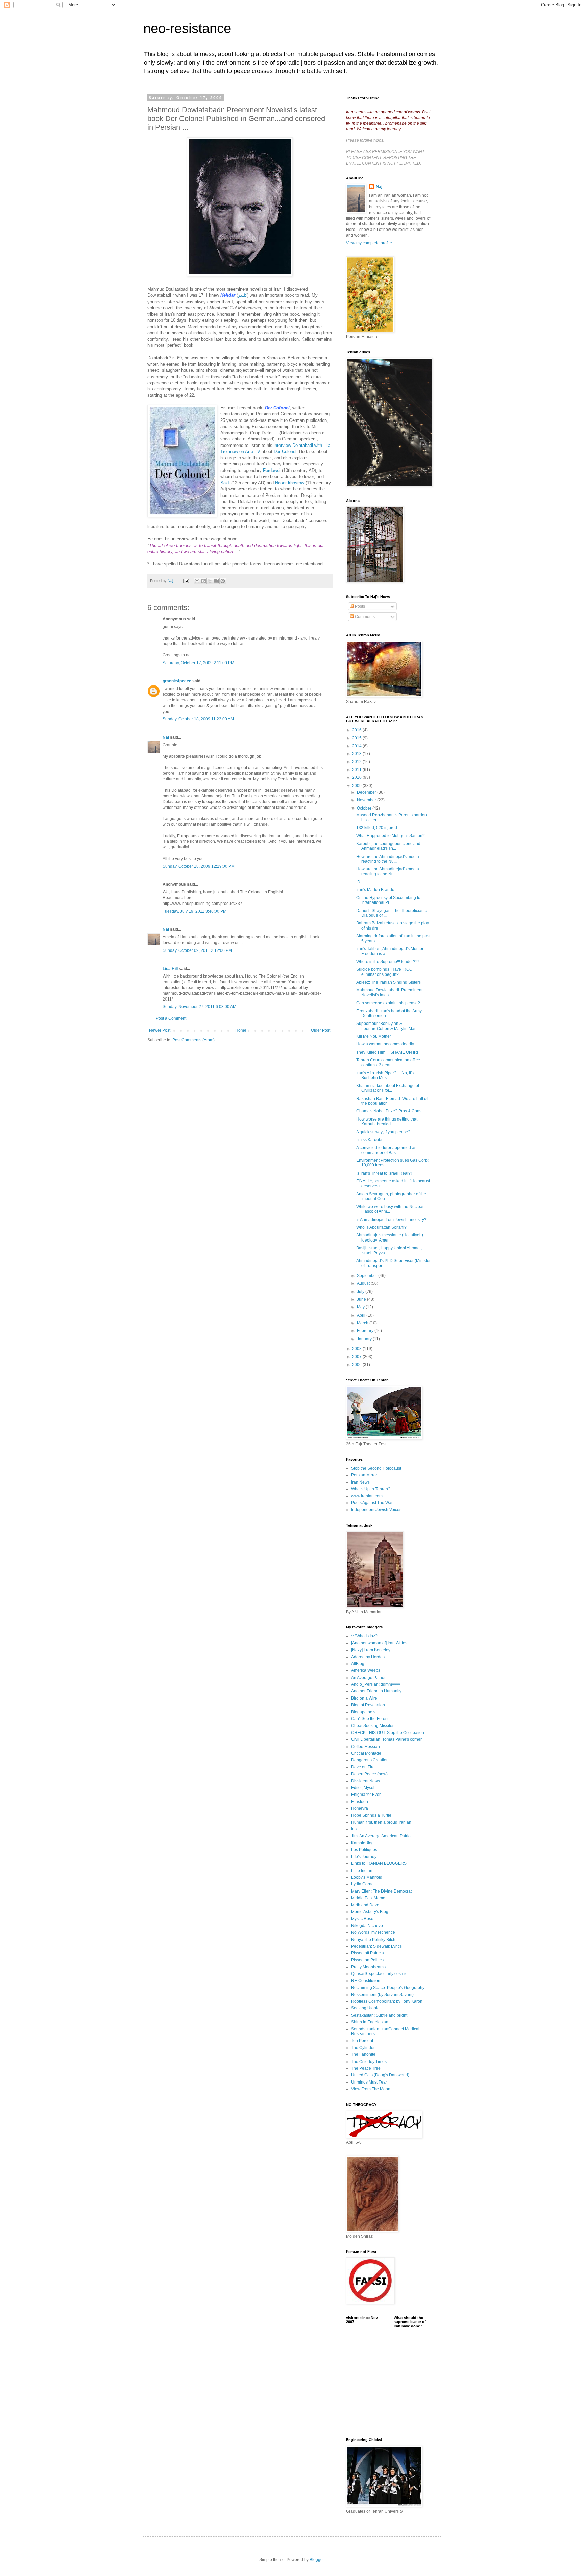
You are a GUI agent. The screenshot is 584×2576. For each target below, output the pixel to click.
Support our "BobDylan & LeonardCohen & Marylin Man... (388, 1026)
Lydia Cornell (363, 1884)
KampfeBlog (362, 1843)
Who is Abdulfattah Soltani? (381, 1227)
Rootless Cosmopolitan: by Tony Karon (387, 2001)
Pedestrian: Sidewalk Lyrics (376, 1946)
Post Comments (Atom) (193, 1040)
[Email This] (197, 581)
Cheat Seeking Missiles (373, 1726)
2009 (357, 786)
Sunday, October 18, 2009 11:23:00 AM (198, 719)
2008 (357, 1349)
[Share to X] (210, 581)
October (365, 808)
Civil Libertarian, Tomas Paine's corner (386, 1739)
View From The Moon (371, 2089)
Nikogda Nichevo (367, 1926)
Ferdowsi (272, 470)
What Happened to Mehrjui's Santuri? (391, 836)
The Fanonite (363, 2054)
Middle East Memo (368, 1898)
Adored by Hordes (368, 1657)
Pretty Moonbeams (368, 1967)
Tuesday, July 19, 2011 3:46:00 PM (194, 911)
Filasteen (360, 1802)
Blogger (317, 2560)
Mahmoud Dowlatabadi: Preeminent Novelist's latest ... (389, 992)
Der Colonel (285, 451)
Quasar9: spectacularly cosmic (379, 1974)
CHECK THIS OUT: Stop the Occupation (388, 1733)
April (362, 1315)
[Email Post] (186, 581)
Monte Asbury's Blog (370, 1912)
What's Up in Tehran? (371, 1489)
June (362, 1299)
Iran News (360, 1482)
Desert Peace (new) (369, 1774)
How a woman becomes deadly (385, 1044)
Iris (354, 1829)
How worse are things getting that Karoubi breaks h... (387, 1122)
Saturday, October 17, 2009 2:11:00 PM (198, 663)
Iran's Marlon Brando (375, 890)
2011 (357, 770)
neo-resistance (187, 28)
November (367, 800)
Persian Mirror (364, 1475)
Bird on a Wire (364, 1698)
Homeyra (360, 1808)
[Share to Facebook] (216, 581)
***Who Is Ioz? (364, 1636)
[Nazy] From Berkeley (371, 1650)
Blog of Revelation (368, 1705)
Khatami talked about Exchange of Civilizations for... (388, 1088)
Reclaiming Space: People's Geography (388, 1988)
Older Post (321, 1030)
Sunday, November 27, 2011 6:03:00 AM (199, 1007)
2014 (357, 746)
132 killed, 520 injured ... (379, 828)
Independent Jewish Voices (376, 1510)
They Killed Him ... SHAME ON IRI (387, 1052)
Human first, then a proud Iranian (381, 1822)
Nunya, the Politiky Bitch (373, 1940)
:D (358, 882)
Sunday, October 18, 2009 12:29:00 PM (199, 866)
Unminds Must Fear (369, 2082)
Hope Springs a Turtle (371, 1815)
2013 (357, 754)
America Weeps (366, 1670)
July (361, 1292)
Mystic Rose (362, 1919)
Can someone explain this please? (388, 1003)
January (365, 1339)
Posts (359, 606)
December (367, 792)
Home (241, 1030)
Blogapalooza (364, 1712)
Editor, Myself (363, 1788)
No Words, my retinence (373, 1932)
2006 (357, 1365)
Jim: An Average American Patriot (381, 1836)
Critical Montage (366, 1753)
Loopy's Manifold (367, 1877)
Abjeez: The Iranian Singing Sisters (388, 982)
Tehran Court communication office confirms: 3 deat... (388, 1062)
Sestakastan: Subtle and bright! (380, 2015)
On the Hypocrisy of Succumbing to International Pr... (388, 900)
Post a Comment (171, 1018)
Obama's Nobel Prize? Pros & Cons (389, 1111)
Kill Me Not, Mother (374, 1036)
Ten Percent (362, 2041)
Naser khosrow (290, 483)
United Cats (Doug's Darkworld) (380, 2075)
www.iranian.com (367, 1496)
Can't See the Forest (370, 1719)
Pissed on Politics (367, 1960)
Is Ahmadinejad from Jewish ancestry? (391, 1220)
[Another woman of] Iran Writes (379, 1643)
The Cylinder (363, 2048)
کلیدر (242, 295)
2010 (357, 777)
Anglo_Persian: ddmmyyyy (376, 1684)
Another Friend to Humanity (376, 1691)
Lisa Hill (170, 969)
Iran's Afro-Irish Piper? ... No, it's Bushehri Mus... (385, 1075)
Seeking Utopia (365, 2008)
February (366, 1331)
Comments (364, 617)
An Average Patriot (368, 1678)
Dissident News (366, 1781)
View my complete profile (369, 243)
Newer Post (160, 1030)
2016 (357, 730)
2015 (357, 738)
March (363, 1323)
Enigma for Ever (366, 1795)
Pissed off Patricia (368, 1953)
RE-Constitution (366, 1981)
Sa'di (225, 483)
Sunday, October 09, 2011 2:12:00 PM (197, 950)
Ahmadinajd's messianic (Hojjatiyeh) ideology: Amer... (390, 1237)
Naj (166, 737)
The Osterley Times (369, 2062)
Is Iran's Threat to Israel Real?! (384, 1173)
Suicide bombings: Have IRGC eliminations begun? (384, 972)
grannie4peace (177, 681)
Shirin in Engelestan (370, 2022)
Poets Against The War (372, 1503)
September (368, 1276)
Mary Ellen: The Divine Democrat (381, 1891)
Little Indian (362, 1871)
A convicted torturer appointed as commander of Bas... (386, 1150)
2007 (357, 1357)
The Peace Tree (366, 2068)
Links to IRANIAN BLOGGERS (379, 1863)
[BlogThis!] (203, 581)
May (361, 1307)
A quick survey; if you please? (383, 1132)
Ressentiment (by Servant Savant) (382, 1995)
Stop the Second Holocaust (376, 1468)
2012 (357, 762)
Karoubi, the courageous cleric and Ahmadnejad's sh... (388, 846)
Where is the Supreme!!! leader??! (387, 962)
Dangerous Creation (370, 1760)
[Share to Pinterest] (223, 581)
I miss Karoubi (369, 1140)
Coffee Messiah (366, 1747)
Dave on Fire (363, 1767)
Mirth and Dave (365, 1905)
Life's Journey (364, 1857)
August (364, 1283)
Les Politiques (364, 1850)
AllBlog (358, 1664)
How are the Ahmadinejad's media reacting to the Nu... (388, 859)
